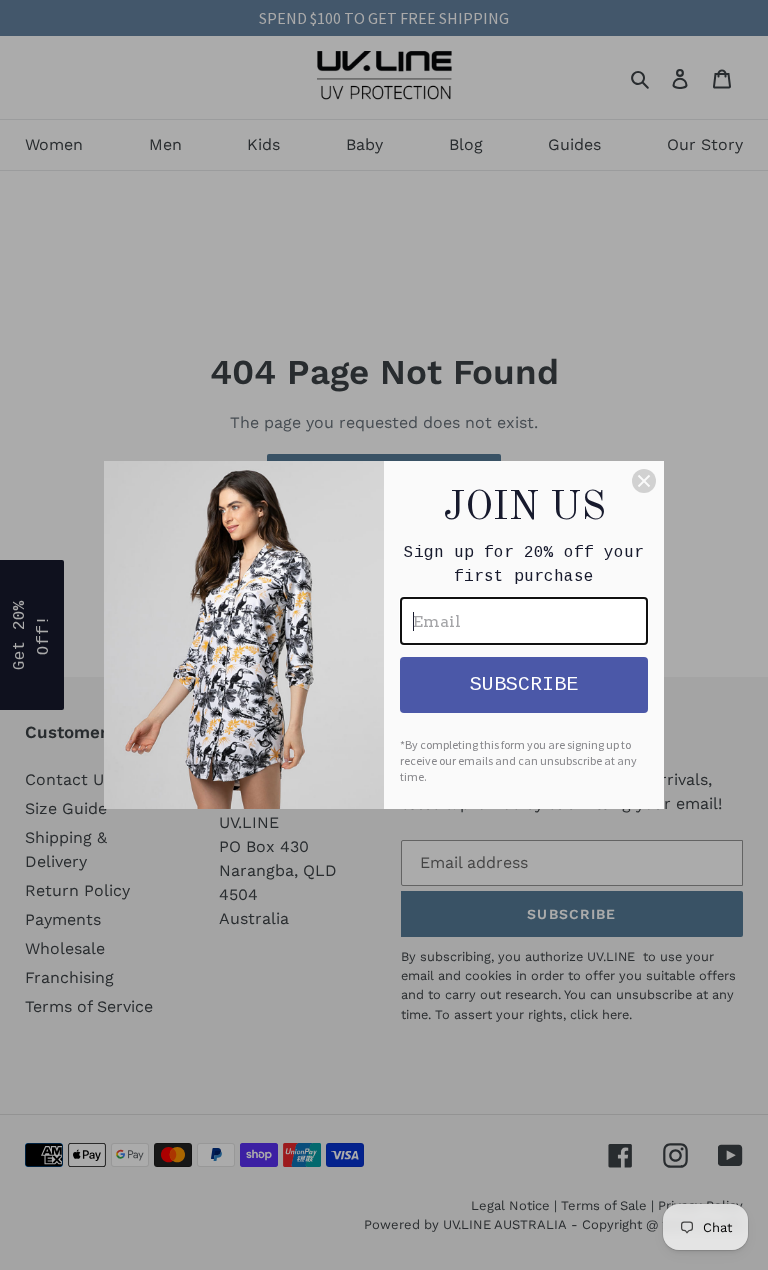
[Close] (644, 481)
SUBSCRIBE (524, 684)
